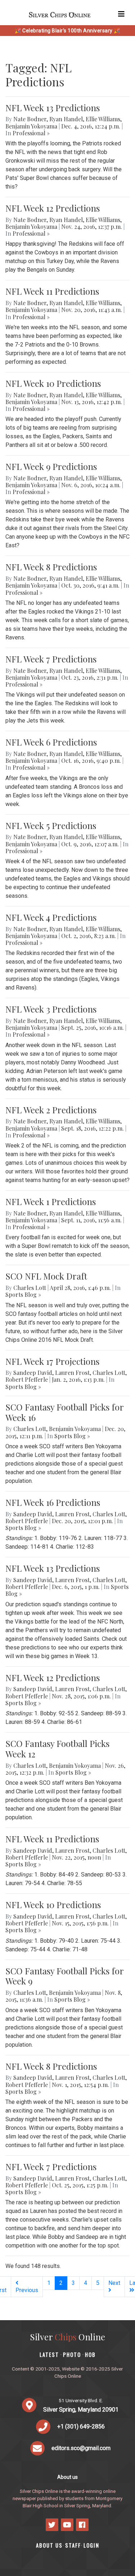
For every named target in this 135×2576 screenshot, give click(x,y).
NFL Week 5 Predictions (51, 825)
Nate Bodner (30, 119)
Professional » (31, 133)
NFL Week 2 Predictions (51, 1110)
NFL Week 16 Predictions (53, 1502)
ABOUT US (49, 2545)
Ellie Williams (103, 119)
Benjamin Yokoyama (31, 126)
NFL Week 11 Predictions (52, 291)
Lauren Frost (72, 1373)
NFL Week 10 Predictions (53, 383)
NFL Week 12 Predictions (53, 208)
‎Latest (49, 2355)
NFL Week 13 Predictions (53, 108)
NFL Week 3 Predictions (51, 1009)
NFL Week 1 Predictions (51, 1201)
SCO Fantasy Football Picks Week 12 (57, 1749)
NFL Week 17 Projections (52, 1361)
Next (114, 2283)
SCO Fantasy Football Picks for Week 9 (64, 1976)
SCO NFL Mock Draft (46, 1276)
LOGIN (91, 2545)
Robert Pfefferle (27, 1379)
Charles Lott (30, 1288)
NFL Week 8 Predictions (51, 567)
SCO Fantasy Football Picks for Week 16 (64, 1412)
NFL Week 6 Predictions (51, 742)
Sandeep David (33, 1373)
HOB (90, 2355)
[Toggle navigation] (121, 14)
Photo (72, 2355)
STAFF (73, 2545)
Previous (27, 2290)
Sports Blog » (23, 1294)
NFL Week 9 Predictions (51, 466)
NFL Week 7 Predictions (51, 659)
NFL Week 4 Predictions (51, 917)
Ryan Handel (66, 119)
